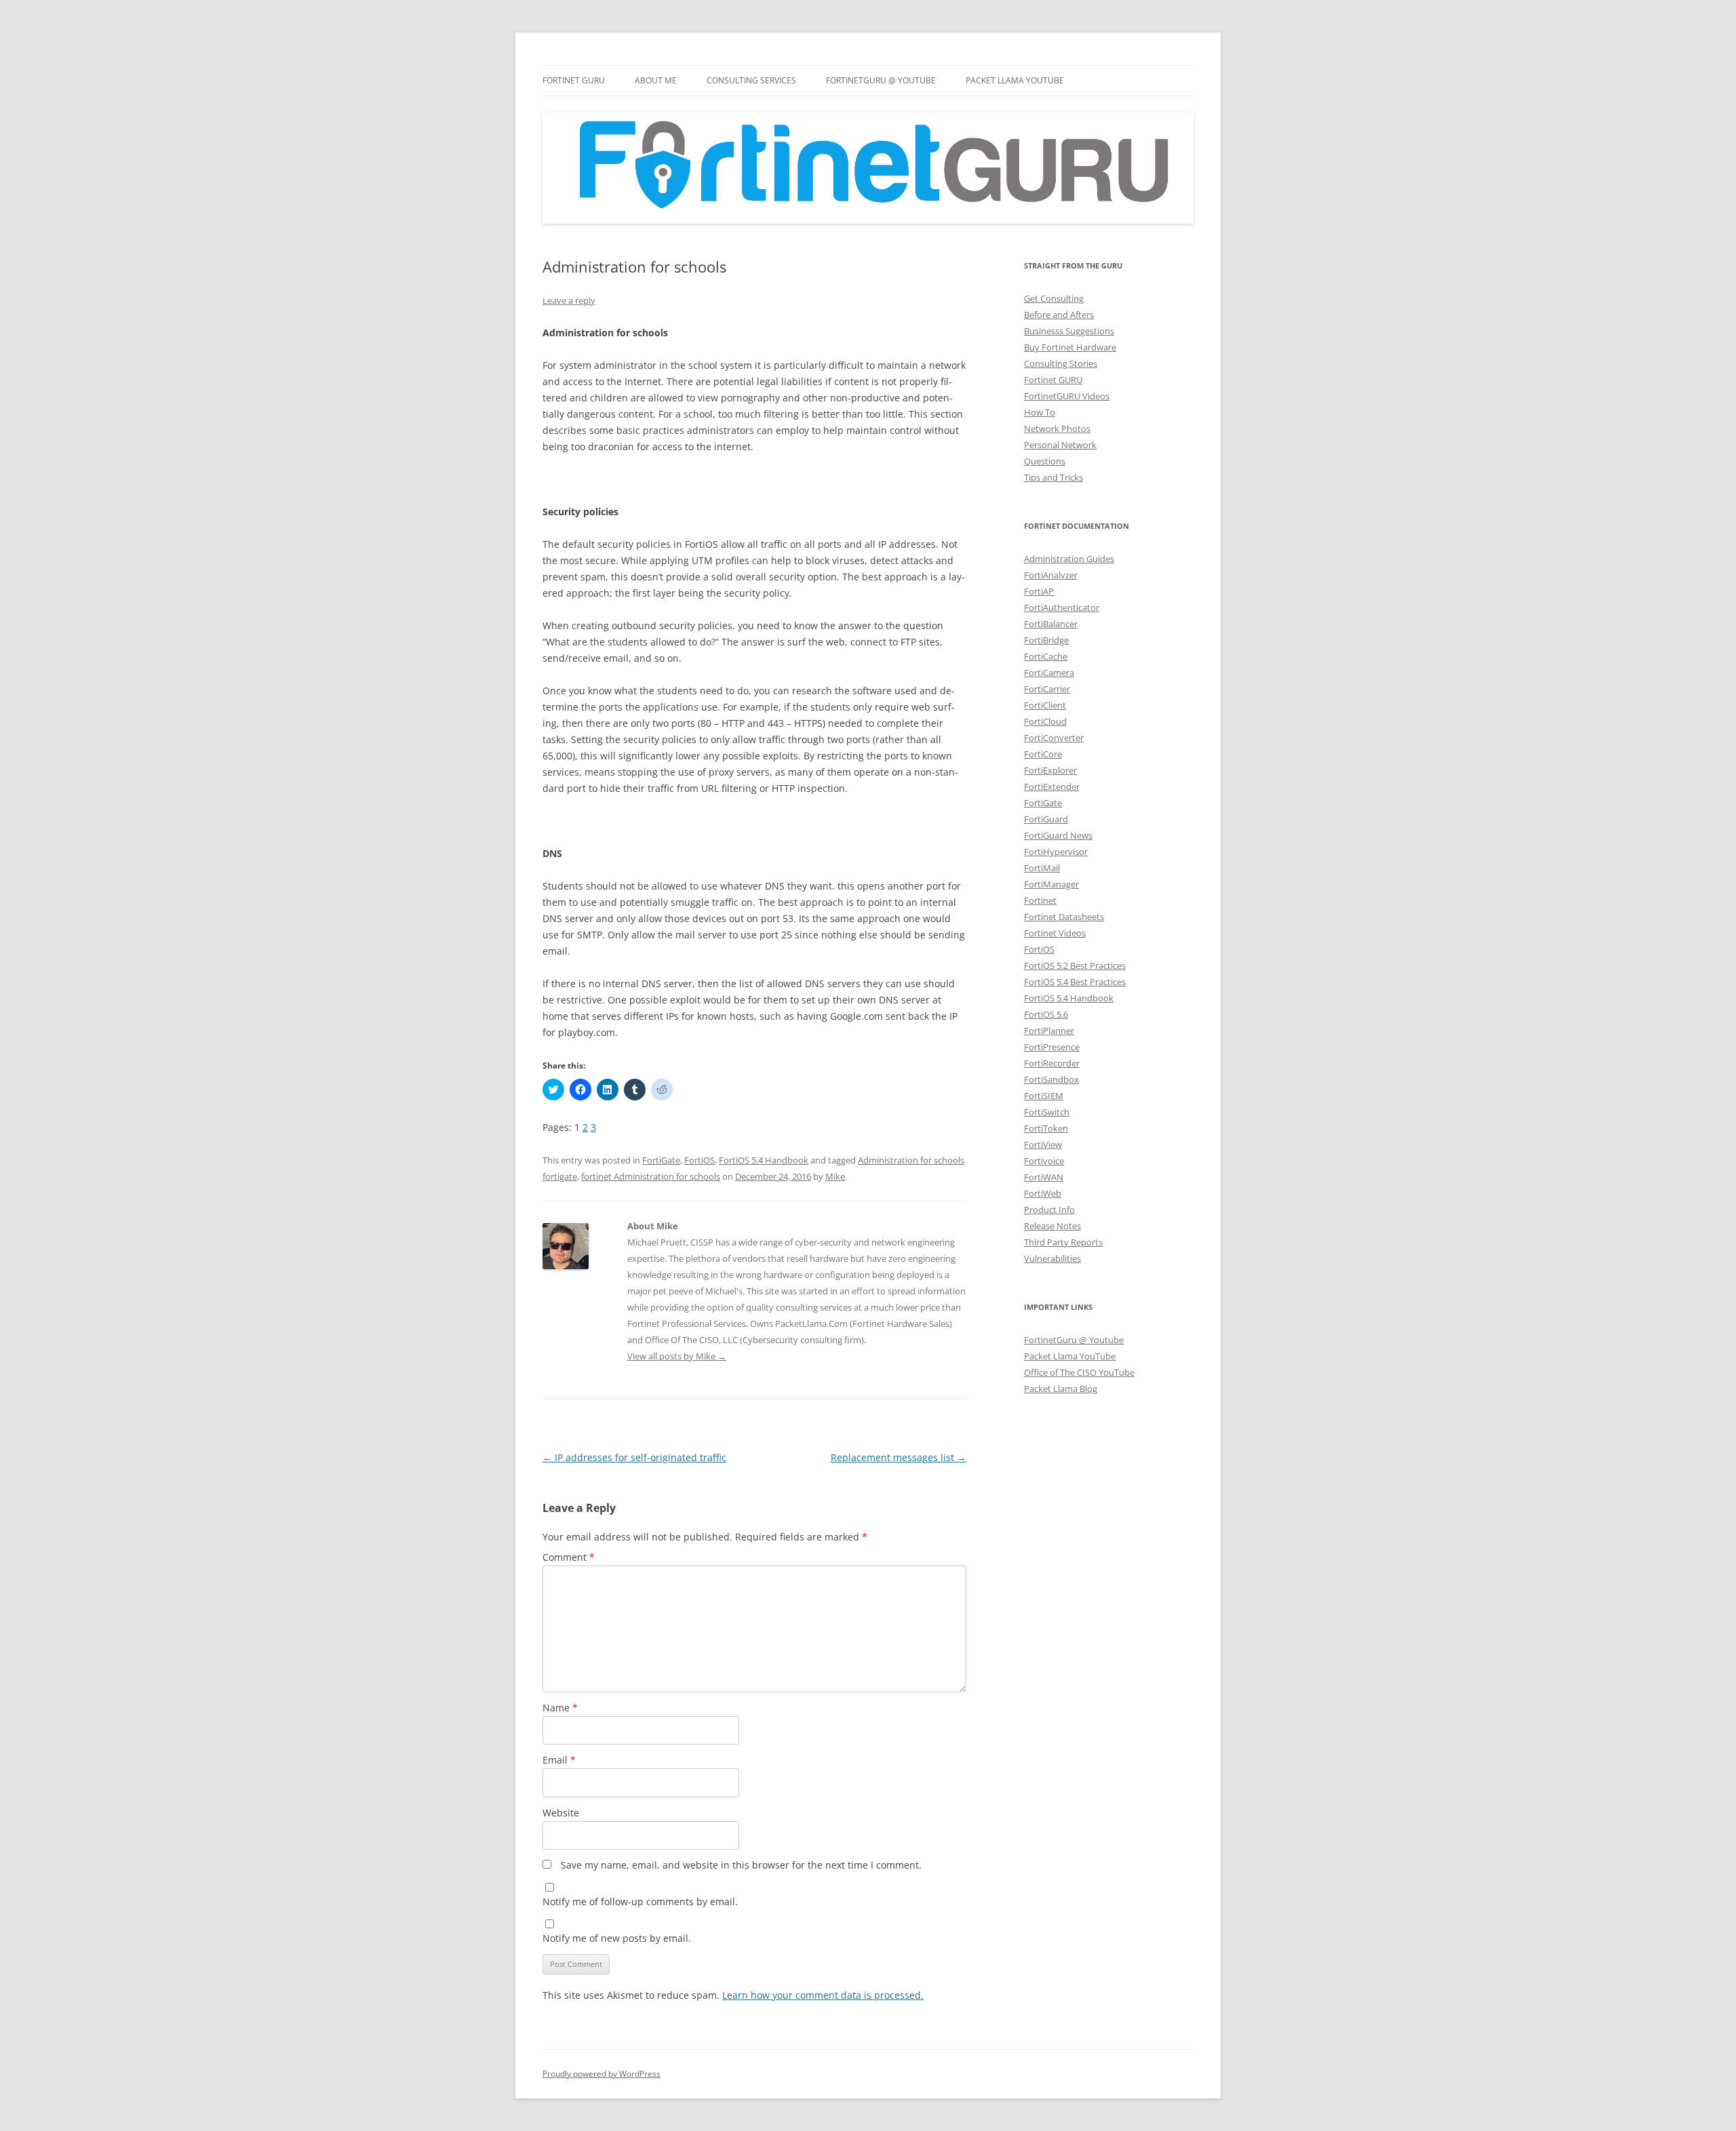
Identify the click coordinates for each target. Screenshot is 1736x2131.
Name (560, 1708)
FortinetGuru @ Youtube (1074, 1340)
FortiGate (661, 1160)
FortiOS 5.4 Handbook (764, 1160)
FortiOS (699, 1160)
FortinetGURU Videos (1067, 396)
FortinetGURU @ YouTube (881, 80)
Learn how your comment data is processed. (823, 1995)
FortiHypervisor (1056, 852)
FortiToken (1046, 1128)
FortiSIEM (1044, 1096)
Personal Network (1060, 445)
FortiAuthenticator (1062, 608)
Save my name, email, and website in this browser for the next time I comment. (741, 1865)
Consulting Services (751, 80)
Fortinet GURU (574, 80)
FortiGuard (1046, 819)
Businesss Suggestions (1069, 331)
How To (1040, 412)
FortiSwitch (1047, 1112)
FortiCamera (1049, 673)
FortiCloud (1045, 721)
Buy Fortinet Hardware (1070, 347)
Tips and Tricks (1053, 477)
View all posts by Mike (677, 1356)
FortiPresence (1052, 1047)
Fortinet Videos (1055, 933)
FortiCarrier (1047, 689)
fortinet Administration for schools (651, 1176)
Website (561, 1813)
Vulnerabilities (1052, 1258)
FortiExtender (1052, 786)
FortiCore (1043, 754)
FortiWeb (1043, 1193)
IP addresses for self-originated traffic (634, 1457)
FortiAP (1039, 591)
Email (559, 1760)
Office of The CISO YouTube (1079, 1372)
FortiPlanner (1049, 1031)
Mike (835, 1176)
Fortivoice (1044, 1161)
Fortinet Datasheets (1064, 917)
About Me (656, 80)
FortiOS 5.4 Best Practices (1075, 982)
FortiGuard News (1058, 835)
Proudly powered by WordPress (601, 2074)
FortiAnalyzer (1051, 575)
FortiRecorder (1052, 1063)
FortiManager (1051, 884)
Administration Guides (1069, 559)
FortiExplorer (1050, 770)
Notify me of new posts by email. (617, 1938)
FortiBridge (1046, 640)
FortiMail (1042, 868)
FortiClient (1045, 705)
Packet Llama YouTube (1015, 80)
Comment (569, 1557)
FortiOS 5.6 (1046, 1014)
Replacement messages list (899, 1457)
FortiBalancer (1051, 624)
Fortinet (1040, 900)
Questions (1045, 461)
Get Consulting (1054, 298)
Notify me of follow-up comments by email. (640, 1901)
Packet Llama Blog (1061, 1389)
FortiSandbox (1051, 1079)
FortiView (1043, 1144)
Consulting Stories (1061, 363)
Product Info (1049, 1210)
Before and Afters (1059, 315)
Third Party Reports (1063, 1242)
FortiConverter (1054, 738)
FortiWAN (1044, 1177)
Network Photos (1057, 429)
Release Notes (1052, 1226)
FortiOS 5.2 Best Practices (1075, 965)
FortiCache (1046, 656)
